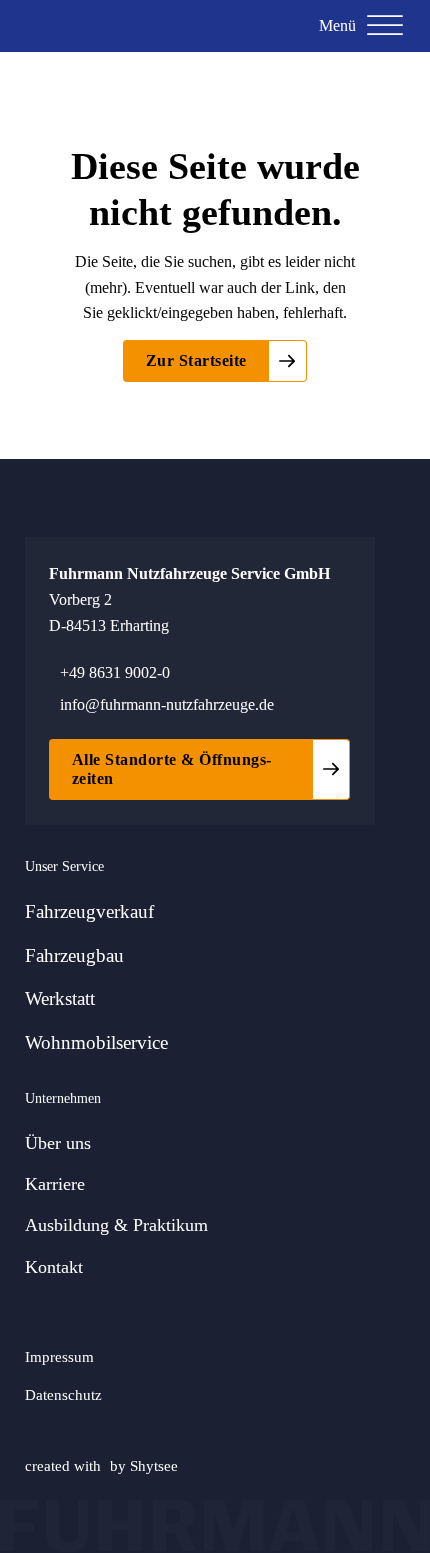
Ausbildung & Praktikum (116, 1225)
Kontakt (54, 1267)
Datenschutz (63, 1394)
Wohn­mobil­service (96, 1042)
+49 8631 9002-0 (115, 672)
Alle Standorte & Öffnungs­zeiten (172, 769)
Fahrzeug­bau (74, 955)
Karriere (55, 1184)
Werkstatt (60, 998)
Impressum (59, 1356)
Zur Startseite (196, 360)
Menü (337, 25)
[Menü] (385, 26)
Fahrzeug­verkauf (89, 911)
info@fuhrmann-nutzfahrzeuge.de (167, 704)
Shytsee (154, 1465)
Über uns (58, 1143)
